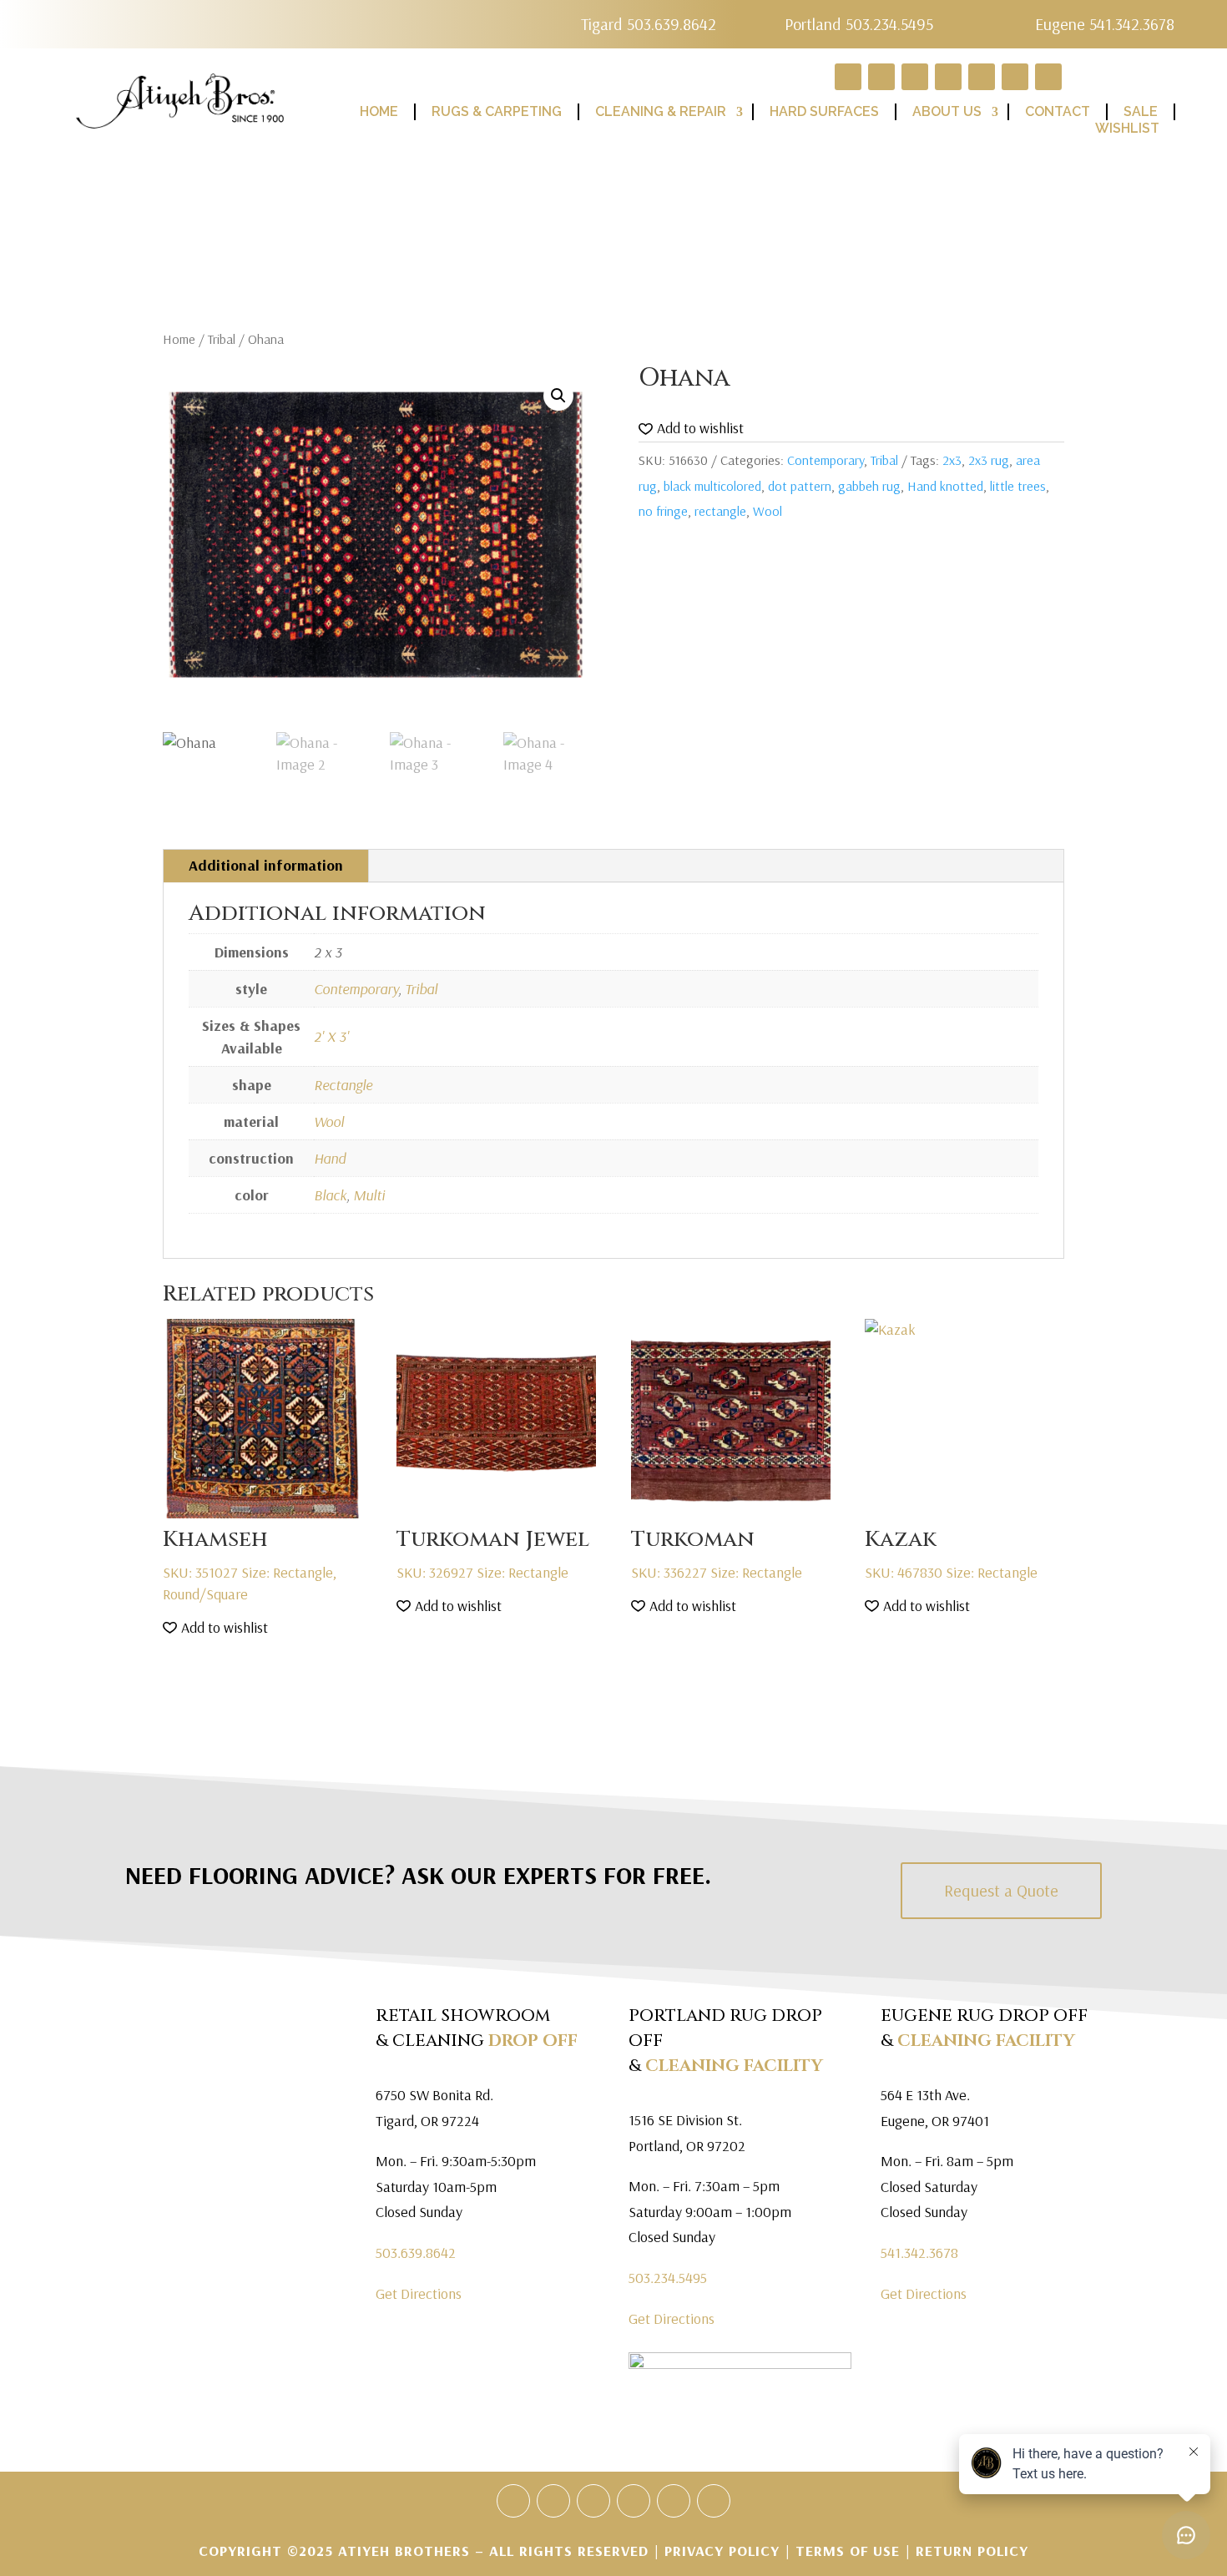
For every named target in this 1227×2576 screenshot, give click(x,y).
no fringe (663, 511)
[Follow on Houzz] (513, 2501)
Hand (330, 1158)
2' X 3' (331, 1036)
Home (179, 339)
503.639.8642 (416, 2253)
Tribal (222, 339)
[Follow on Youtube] (674, 2501)
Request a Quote (1001, 1890)
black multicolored (712, 486)
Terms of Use (848, 2551)
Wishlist (1127, 128)
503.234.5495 (668, 2278)
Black (330, 1195)
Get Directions (419, 2293)
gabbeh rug (869, 486)
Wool (768, 511)
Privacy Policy (725, 2551)
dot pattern (800, 486)
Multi (369, 1195)
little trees (1018, 486)
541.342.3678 (919, 2253)
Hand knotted (945, 486)
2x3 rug (989, 460)
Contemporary (826, 460)
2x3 (952, 460)
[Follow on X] (593, 2501)
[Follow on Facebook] (553, 2501)
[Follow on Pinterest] (634, 2501)
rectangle (720, 511)
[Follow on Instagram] (714, 2501)
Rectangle (343, 1085)
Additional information (266, 865)
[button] (558, 396)
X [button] (1210, 17)
